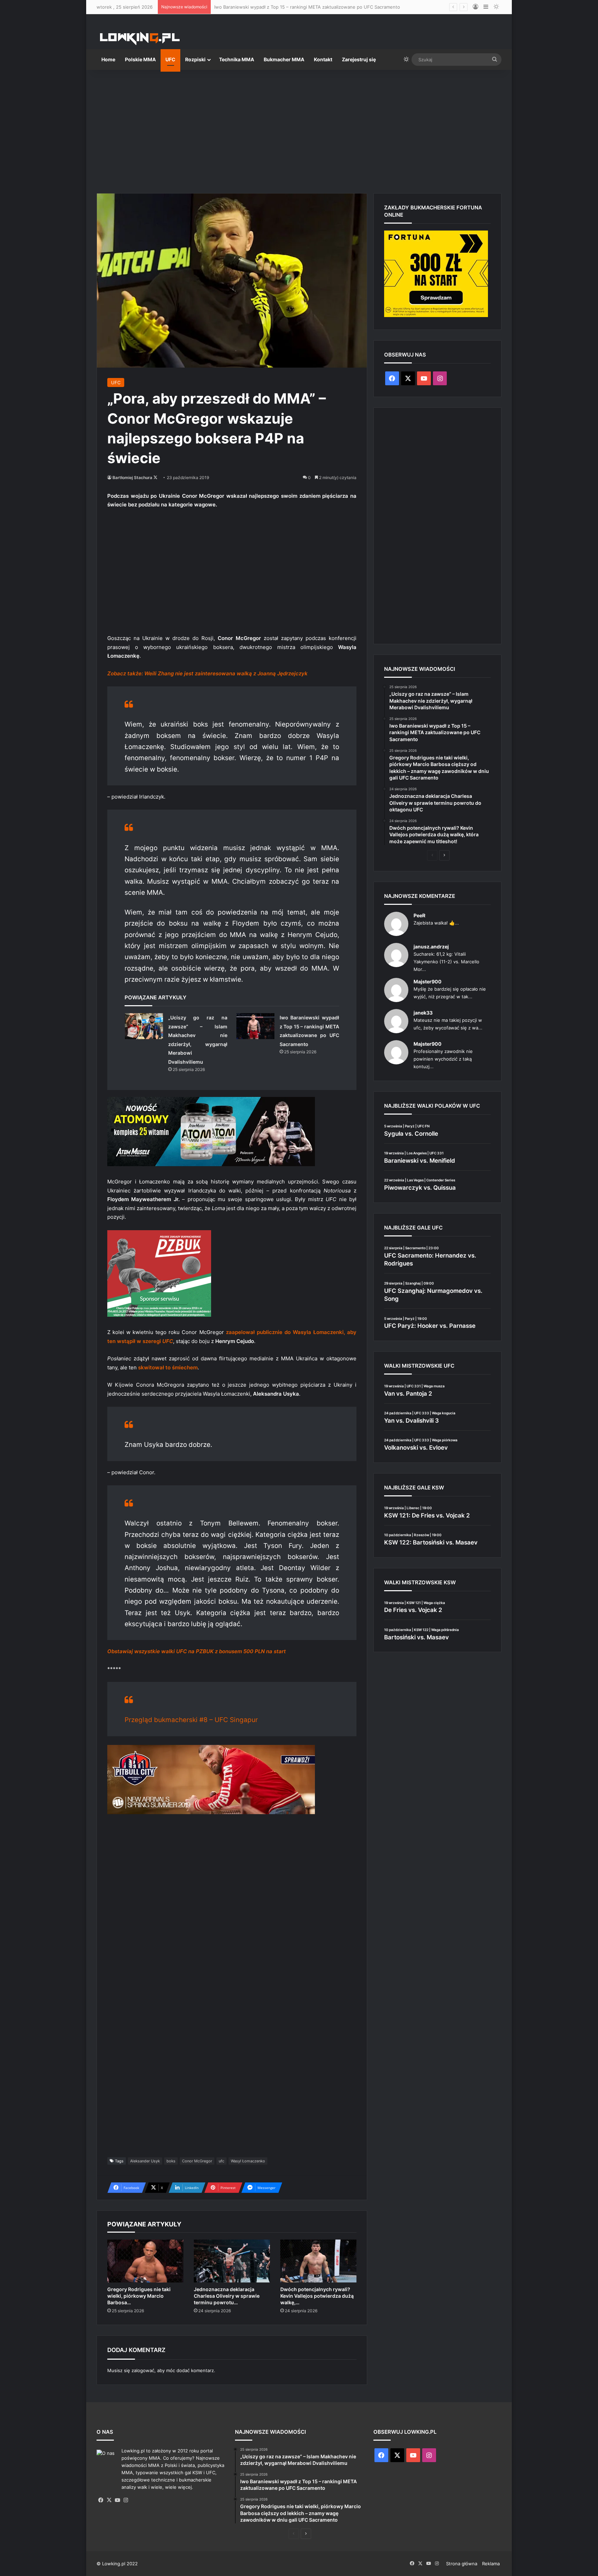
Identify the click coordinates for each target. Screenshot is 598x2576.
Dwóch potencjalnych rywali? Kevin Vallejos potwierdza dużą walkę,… (317, 2296)
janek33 (423, 1013)
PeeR (419, 915)
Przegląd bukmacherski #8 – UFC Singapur (191, 1720)
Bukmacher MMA (284, 59)
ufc (221, 2161)
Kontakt (323, 59)
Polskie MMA (140, 59)
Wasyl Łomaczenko (248, 2161)
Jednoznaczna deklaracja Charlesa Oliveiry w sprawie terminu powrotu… (227, 2296)
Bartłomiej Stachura (132, 478)
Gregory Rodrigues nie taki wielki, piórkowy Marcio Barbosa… (139, 2296)
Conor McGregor (197, 2161)
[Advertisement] (299, 129)
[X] (109, 2500)
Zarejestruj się (359, 59)
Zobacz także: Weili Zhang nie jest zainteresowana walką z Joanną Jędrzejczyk (207, 673)
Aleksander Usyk (145, 2161)
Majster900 (428, 981)
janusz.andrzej (431, 947)
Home (108, 59)
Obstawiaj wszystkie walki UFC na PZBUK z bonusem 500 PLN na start (197, 1651)
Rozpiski (195, 59)
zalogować (143, 2370)
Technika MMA (237, 59)
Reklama (491, 2564)
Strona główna (462, 2564)
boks (171, 2161)
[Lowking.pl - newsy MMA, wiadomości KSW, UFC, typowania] (140, 38)
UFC (170, 59)
